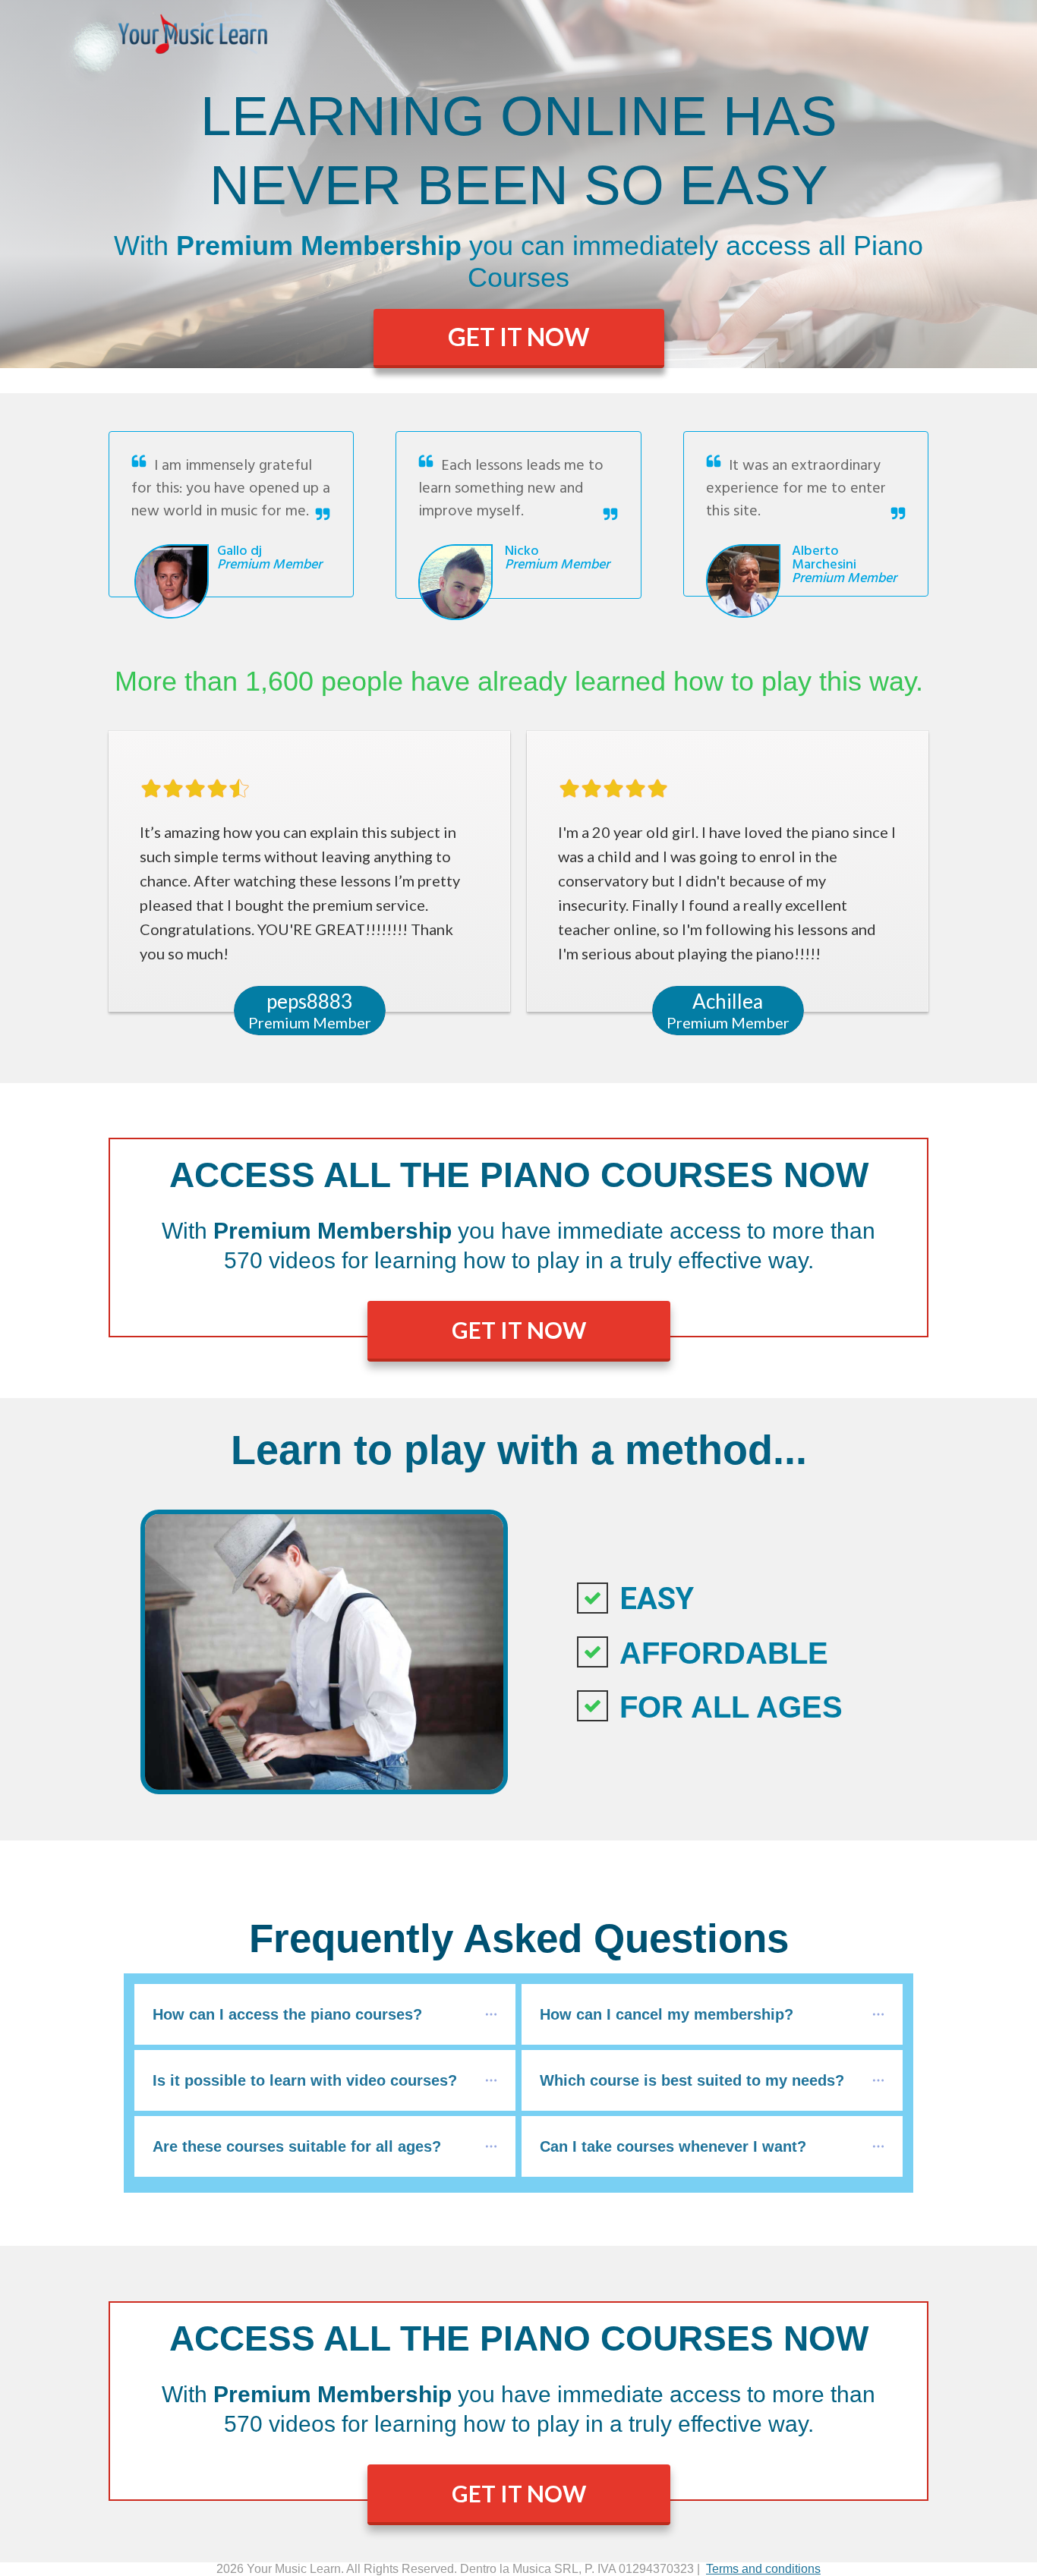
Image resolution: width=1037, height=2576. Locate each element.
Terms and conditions (763, 2569)
